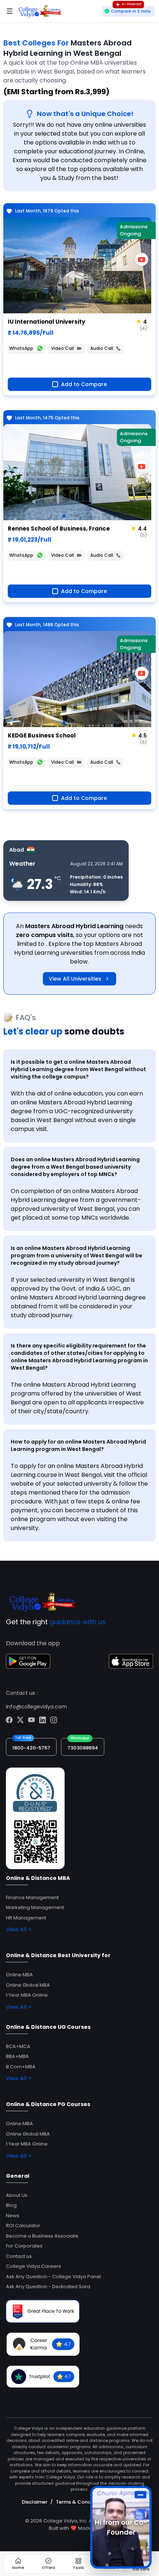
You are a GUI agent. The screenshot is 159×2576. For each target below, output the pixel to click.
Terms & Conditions (80, 2502)
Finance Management (32, 1897)
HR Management (26, 1918)
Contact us (19, 2256)
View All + (19, 1929)
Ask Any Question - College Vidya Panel (53, 2277)
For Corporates (24, 2246)
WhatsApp (21, 348)
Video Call (62, 348)
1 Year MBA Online (27, 1995)
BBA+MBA (17, 2056)
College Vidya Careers (33, 2266)
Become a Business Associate (42, 2236)
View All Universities (75, 979)
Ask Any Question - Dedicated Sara (48, 2287)
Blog (11, 2205)
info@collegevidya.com (36, 1707)
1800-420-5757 (31, 1748)
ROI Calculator (23, 2226)
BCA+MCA (18, 2046)
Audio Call (102, 348)
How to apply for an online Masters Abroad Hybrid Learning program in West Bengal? (78, 1445)
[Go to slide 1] (64, 309)
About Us (17, 2195)
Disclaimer (35, 2502)
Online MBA (19, 1975)
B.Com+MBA (21, 2067)
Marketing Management (35, 1907)
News (13, 2216)
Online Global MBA (28, 1985)
